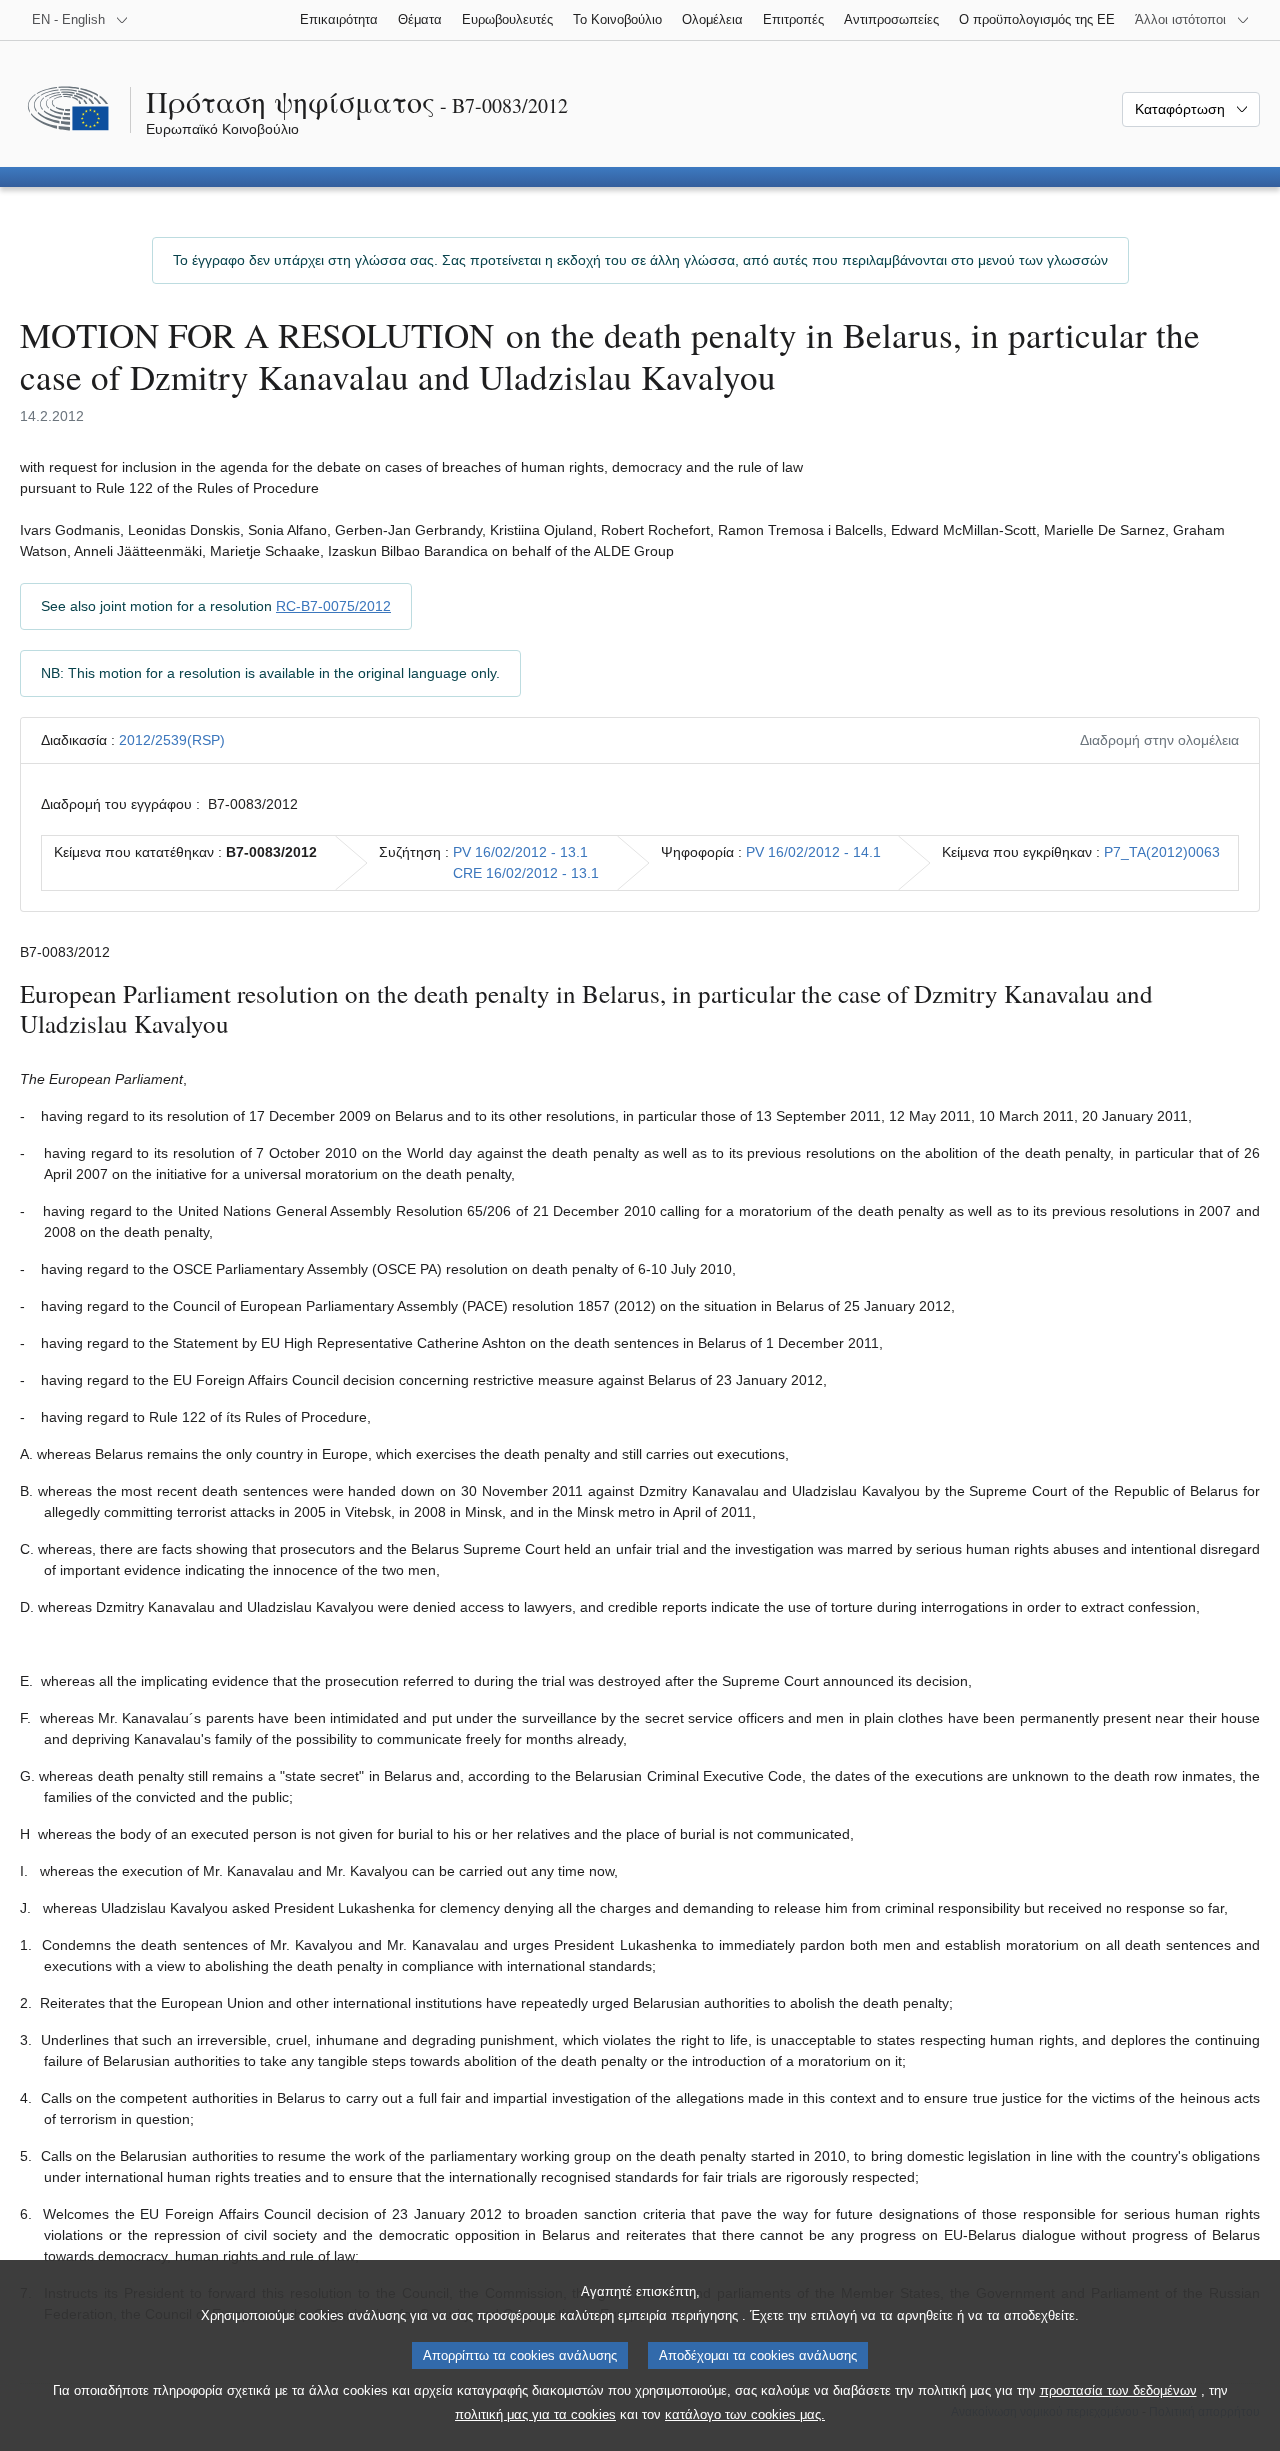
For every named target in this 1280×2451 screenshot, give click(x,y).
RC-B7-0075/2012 (333, 606)
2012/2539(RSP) (172, 740)
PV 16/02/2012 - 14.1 (813, 852)
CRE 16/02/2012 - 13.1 (526, 873)
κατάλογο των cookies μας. (745, 2414)
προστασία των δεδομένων (1118, 2390)
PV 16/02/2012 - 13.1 (520, 852)
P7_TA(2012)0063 (1162, 852)
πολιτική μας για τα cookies (535, 2414)
